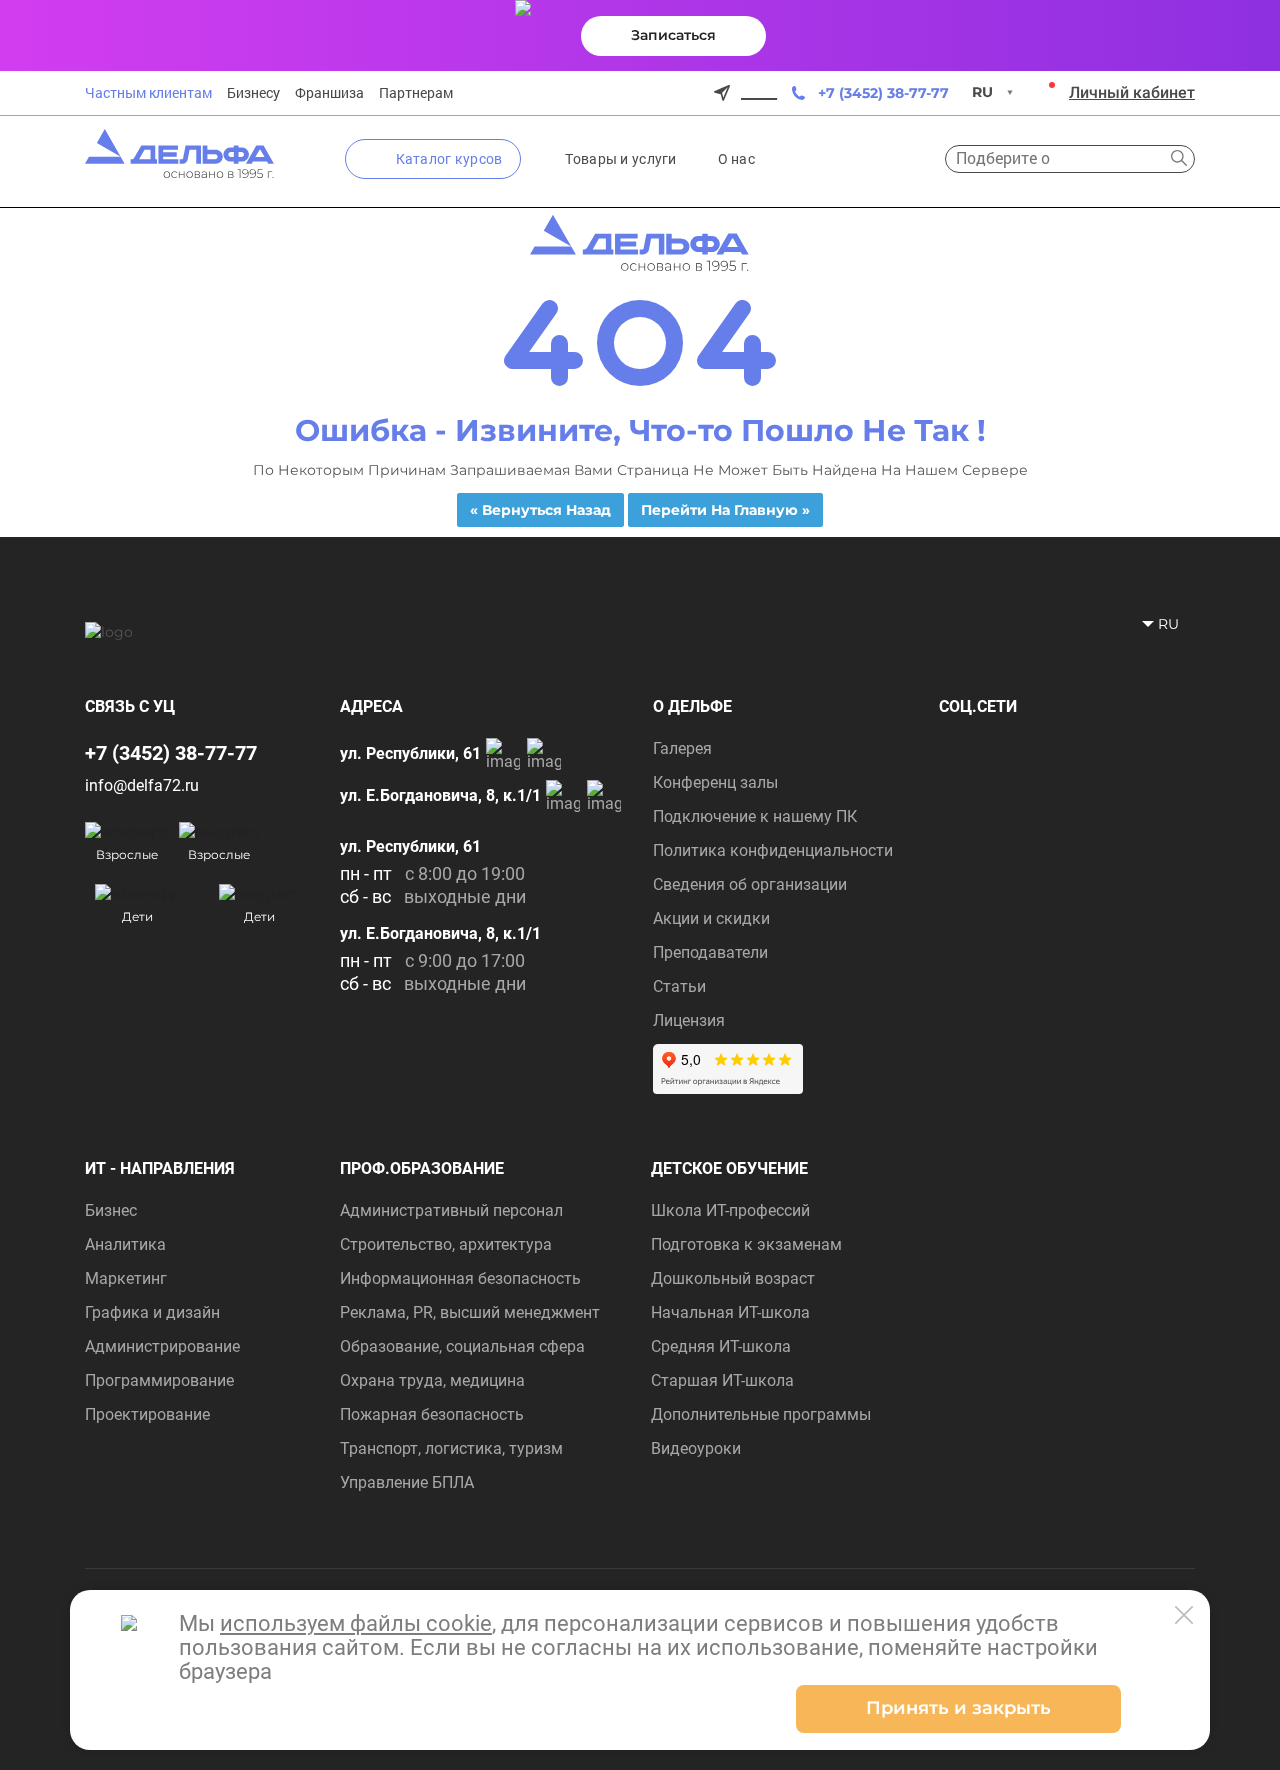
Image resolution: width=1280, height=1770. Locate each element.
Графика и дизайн (152, 1312)
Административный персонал (451, 1210)
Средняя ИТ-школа (721, 1346)
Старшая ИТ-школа (722, 1380)
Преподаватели (710, 952)
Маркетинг (126, 1278)
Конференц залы (715, 782)
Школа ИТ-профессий (730, 1210)
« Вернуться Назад (540, 510)
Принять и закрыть (958, 1708)
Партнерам (416, 93)
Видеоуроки (696, 1448)
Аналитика (125, 1244)
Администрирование (162, 1346)
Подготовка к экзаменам (746, 1244)
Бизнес (111, 1210)
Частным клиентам (148, 93)
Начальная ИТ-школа (730, 1312)
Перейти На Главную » (725, 510)
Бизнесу (253, 93)
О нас (736, 159)
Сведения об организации (750, 884)
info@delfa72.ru (142, 785)
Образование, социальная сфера (462, 1346)
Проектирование (147, 1414)
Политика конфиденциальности (773, 850)
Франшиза (329, 93)
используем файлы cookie (356, 1623)
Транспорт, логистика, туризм (451, 1448)
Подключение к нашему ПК (755, 816)
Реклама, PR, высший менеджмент (470, 1312)
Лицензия (689, 1020)
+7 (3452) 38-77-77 (883, 93)
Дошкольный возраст (733, 1278)
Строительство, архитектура (446, 1244)
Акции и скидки (711, 918)
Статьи (679, 986)
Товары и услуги (620, 159)
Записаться (673, 35)
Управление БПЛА (407, 1482)
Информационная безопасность (460, 1278)
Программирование (159, 1380)
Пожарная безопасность (432, 1414)
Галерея (682, 748)
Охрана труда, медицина (432, 1380)
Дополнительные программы (761, 1414)
